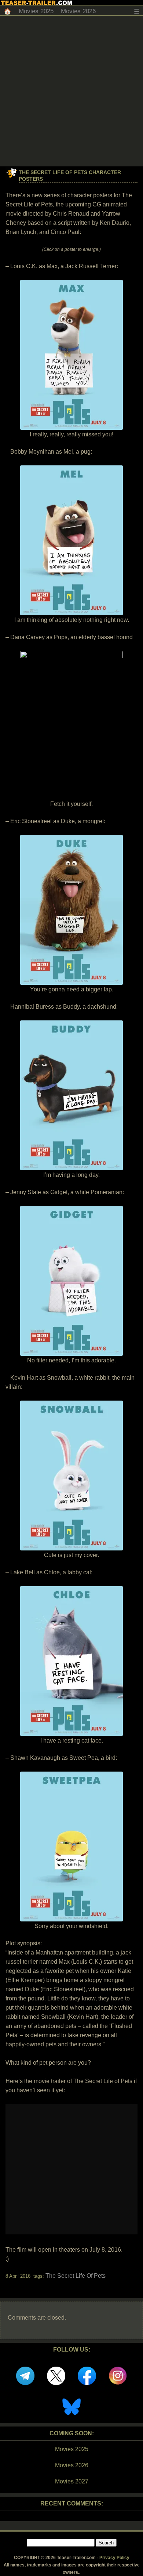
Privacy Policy (114, 2558)
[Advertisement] (71, 91)
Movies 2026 (78, 11)
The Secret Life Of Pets (76, 2276)
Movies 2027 (72, 2481)
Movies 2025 (36, 11)
